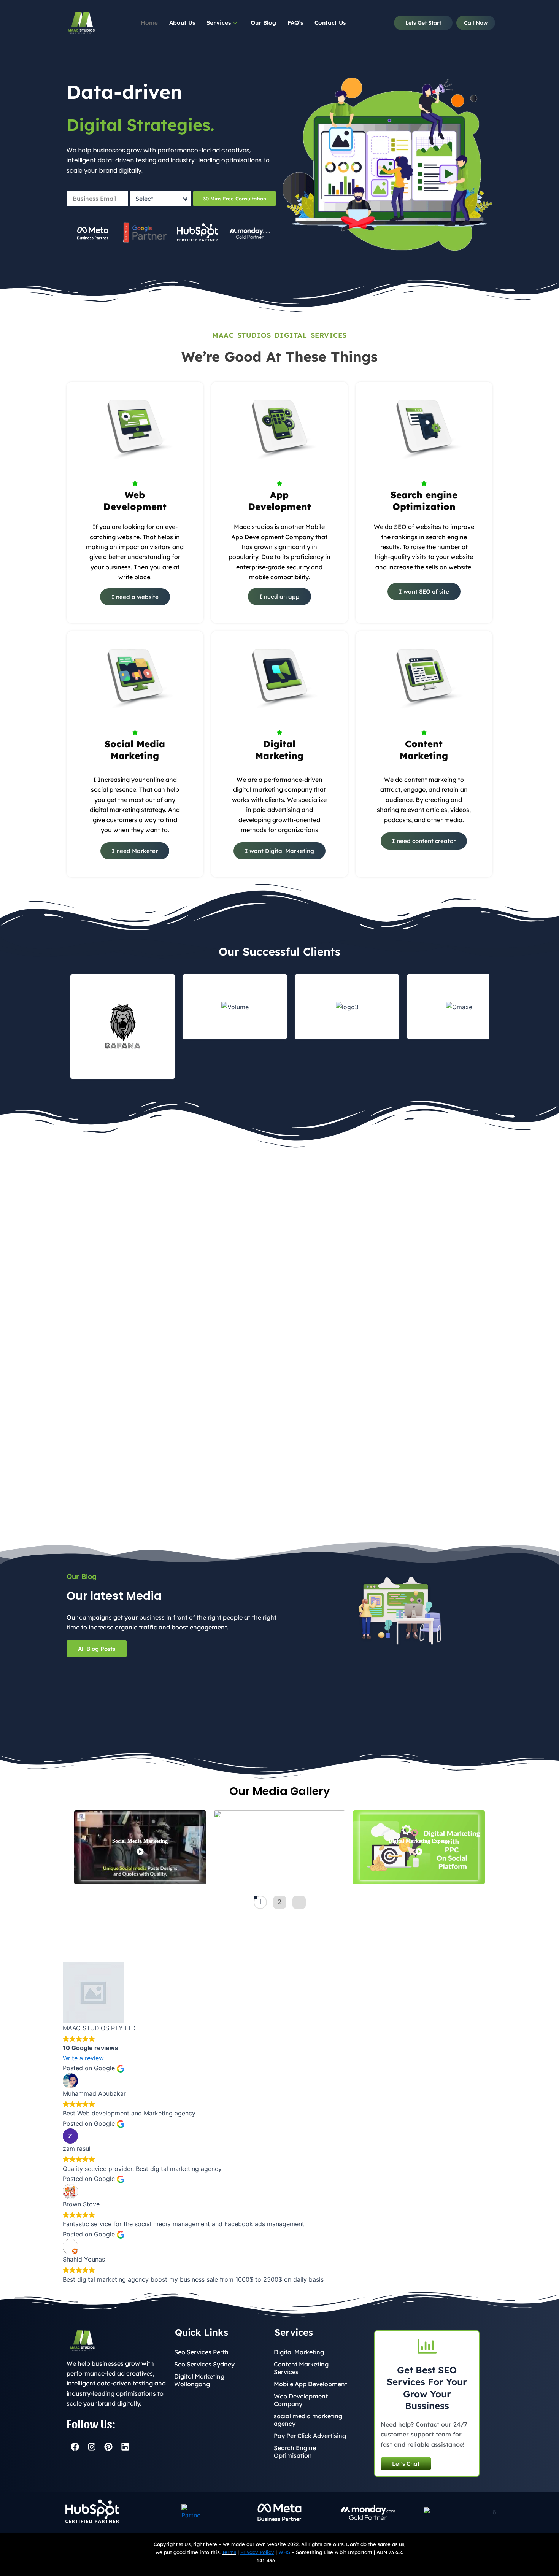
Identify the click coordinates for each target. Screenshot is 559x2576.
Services (219, 23)
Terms (229, 2552)
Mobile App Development (310, 2384)
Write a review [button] (83, 2058)
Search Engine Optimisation (295, 2452)
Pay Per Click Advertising (310, 2436)
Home (149, 23)
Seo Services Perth (201, 2352)
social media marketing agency (308, 2420)
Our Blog (263, 23)
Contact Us (330, 23)
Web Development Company (301, 2400)
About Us (182, 23)
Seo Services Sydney (204, 2364)
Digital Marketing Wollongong (199, 2380)
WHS (284, 2552)
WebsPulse (289, 2560)
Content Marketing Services (301, 2368)
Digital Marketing (299, 2352)
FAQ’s (295, 23)
